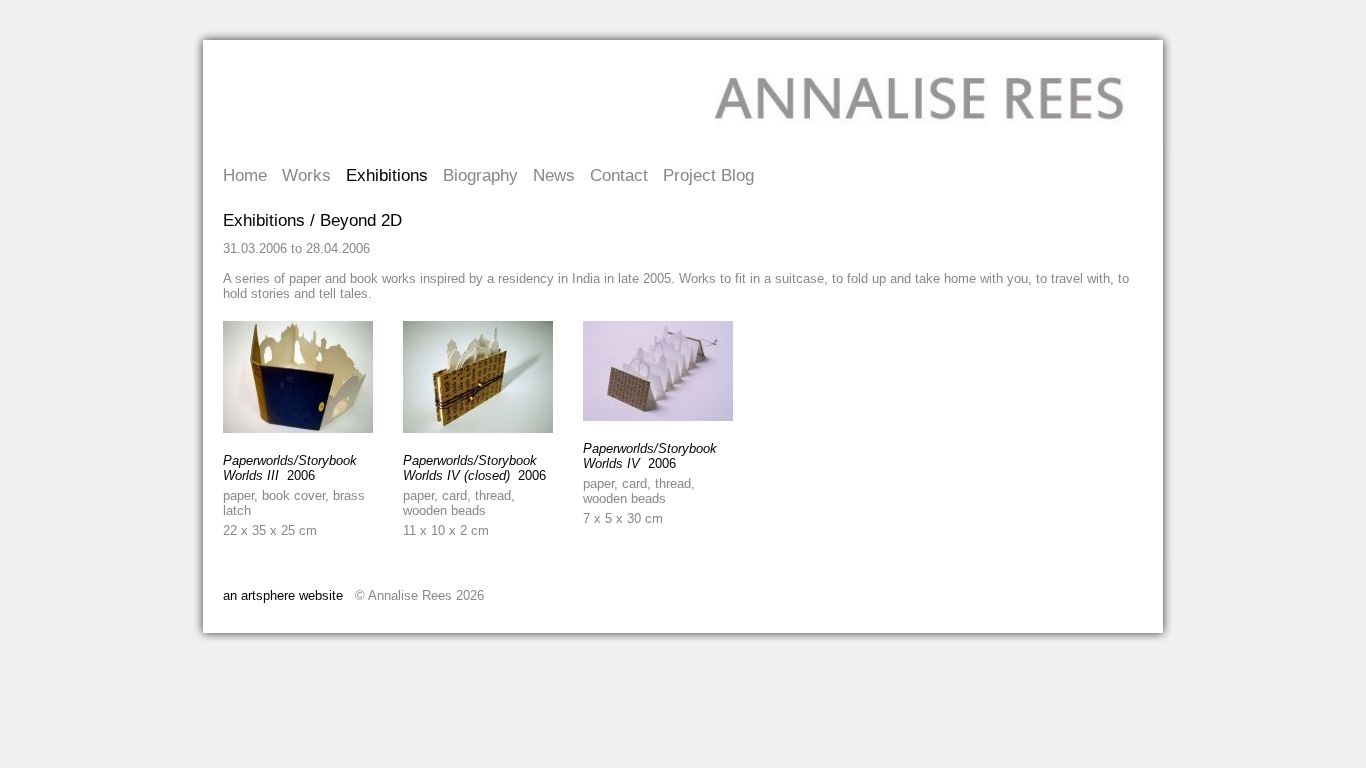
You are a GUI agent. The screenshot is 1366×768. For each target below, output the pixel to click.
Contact (619, 175)
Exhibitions (387, 175)
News (554, 175)
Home (245, 175)
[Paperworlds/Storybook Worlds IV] (658, 416)
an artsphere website (283, 595)
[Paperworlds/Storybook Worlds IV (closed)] (478, 428)
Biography (480, 175)
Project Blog (708, 175)
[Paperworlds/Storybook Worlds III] (298, 428)
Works (306, 175)
